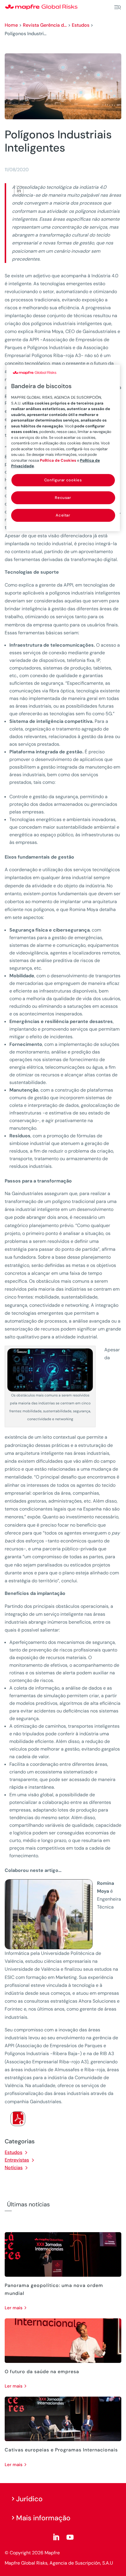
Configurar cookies (63, 480)
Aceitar (63, 515)
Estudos (81, 25)
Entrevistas (17, 2160)
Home (11, 25)
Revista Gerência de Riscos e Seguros (45, 25)
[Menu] (118, 7)
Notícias (14, 2168)
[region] (63, 448)
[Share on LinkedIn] (19, 191)
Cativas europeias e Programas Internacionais (61, 2450)
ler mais (14, 2308)
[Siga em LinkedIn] (56, 2537)
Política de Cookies (58, 460)
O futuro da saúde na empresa (42, 2372)
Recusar (63, 498)
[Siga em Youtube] (70, 2537)
